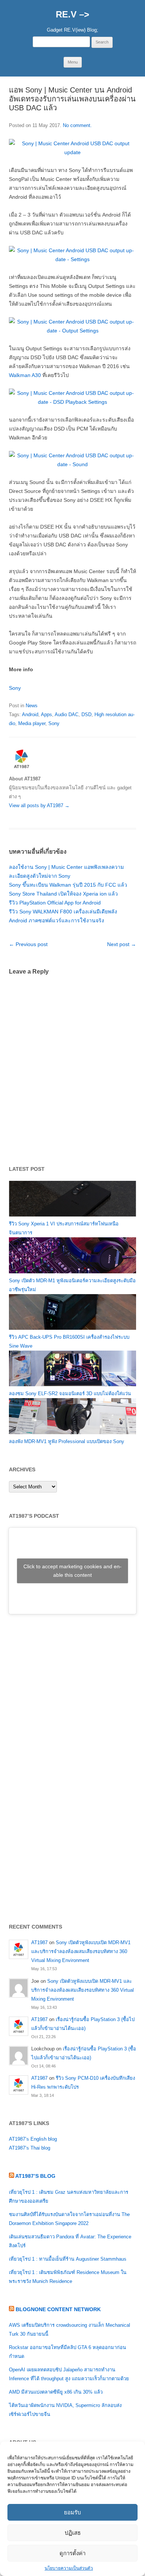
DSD (86, 714)
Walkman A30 (25, 375)
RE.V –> (72, 14)
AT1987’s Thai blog (30, 2148)
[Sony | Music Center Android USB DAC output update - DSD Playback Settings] (72, 402)
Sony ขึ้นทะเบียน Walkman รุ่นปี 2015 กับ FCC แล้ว (68, 885)
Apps (46, 714)
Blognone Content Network (58, 2309)
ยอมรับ (72, 2512)
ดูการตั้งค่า (72, 2553)
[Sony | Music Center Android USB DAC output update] (72, 152)
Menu (73, 62)
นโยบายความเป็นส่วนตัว (69, 2568)
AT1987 (39, 1942)
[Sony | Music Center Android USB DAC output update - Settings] (72, 259)
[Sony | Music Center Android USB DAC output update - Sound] (72, 464)
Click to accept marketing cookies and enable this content (72, 1571)
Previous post (28, 944)
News (32, 706)
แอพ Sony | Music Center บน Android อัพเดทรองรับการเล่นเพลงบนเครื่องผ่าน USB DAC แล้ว (72, 99)
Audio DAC (67, 714)
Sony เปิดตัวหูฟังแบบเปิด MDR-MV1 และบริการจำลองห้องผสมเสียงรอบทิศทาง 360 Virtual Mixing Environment (81, 1951)
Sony (15, 688)
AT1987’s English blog (33, 2139)
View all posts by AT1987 (39, 805)
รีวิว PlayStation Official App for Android (55, 903)
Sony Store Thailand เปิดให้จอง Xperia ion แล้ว (63, 894)
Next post (122, 944)
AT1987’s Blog (35, 2176)
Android (30, 714)
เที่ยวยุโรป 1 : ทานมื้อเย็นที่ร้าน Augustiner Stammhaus (68, 2259)
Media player (32, 723)
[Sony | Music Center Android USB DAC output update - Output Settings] (72, 331)
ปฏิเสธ (73, 2533)
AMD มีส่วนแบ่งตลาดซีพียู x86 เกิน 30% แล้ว (56, 2392)
